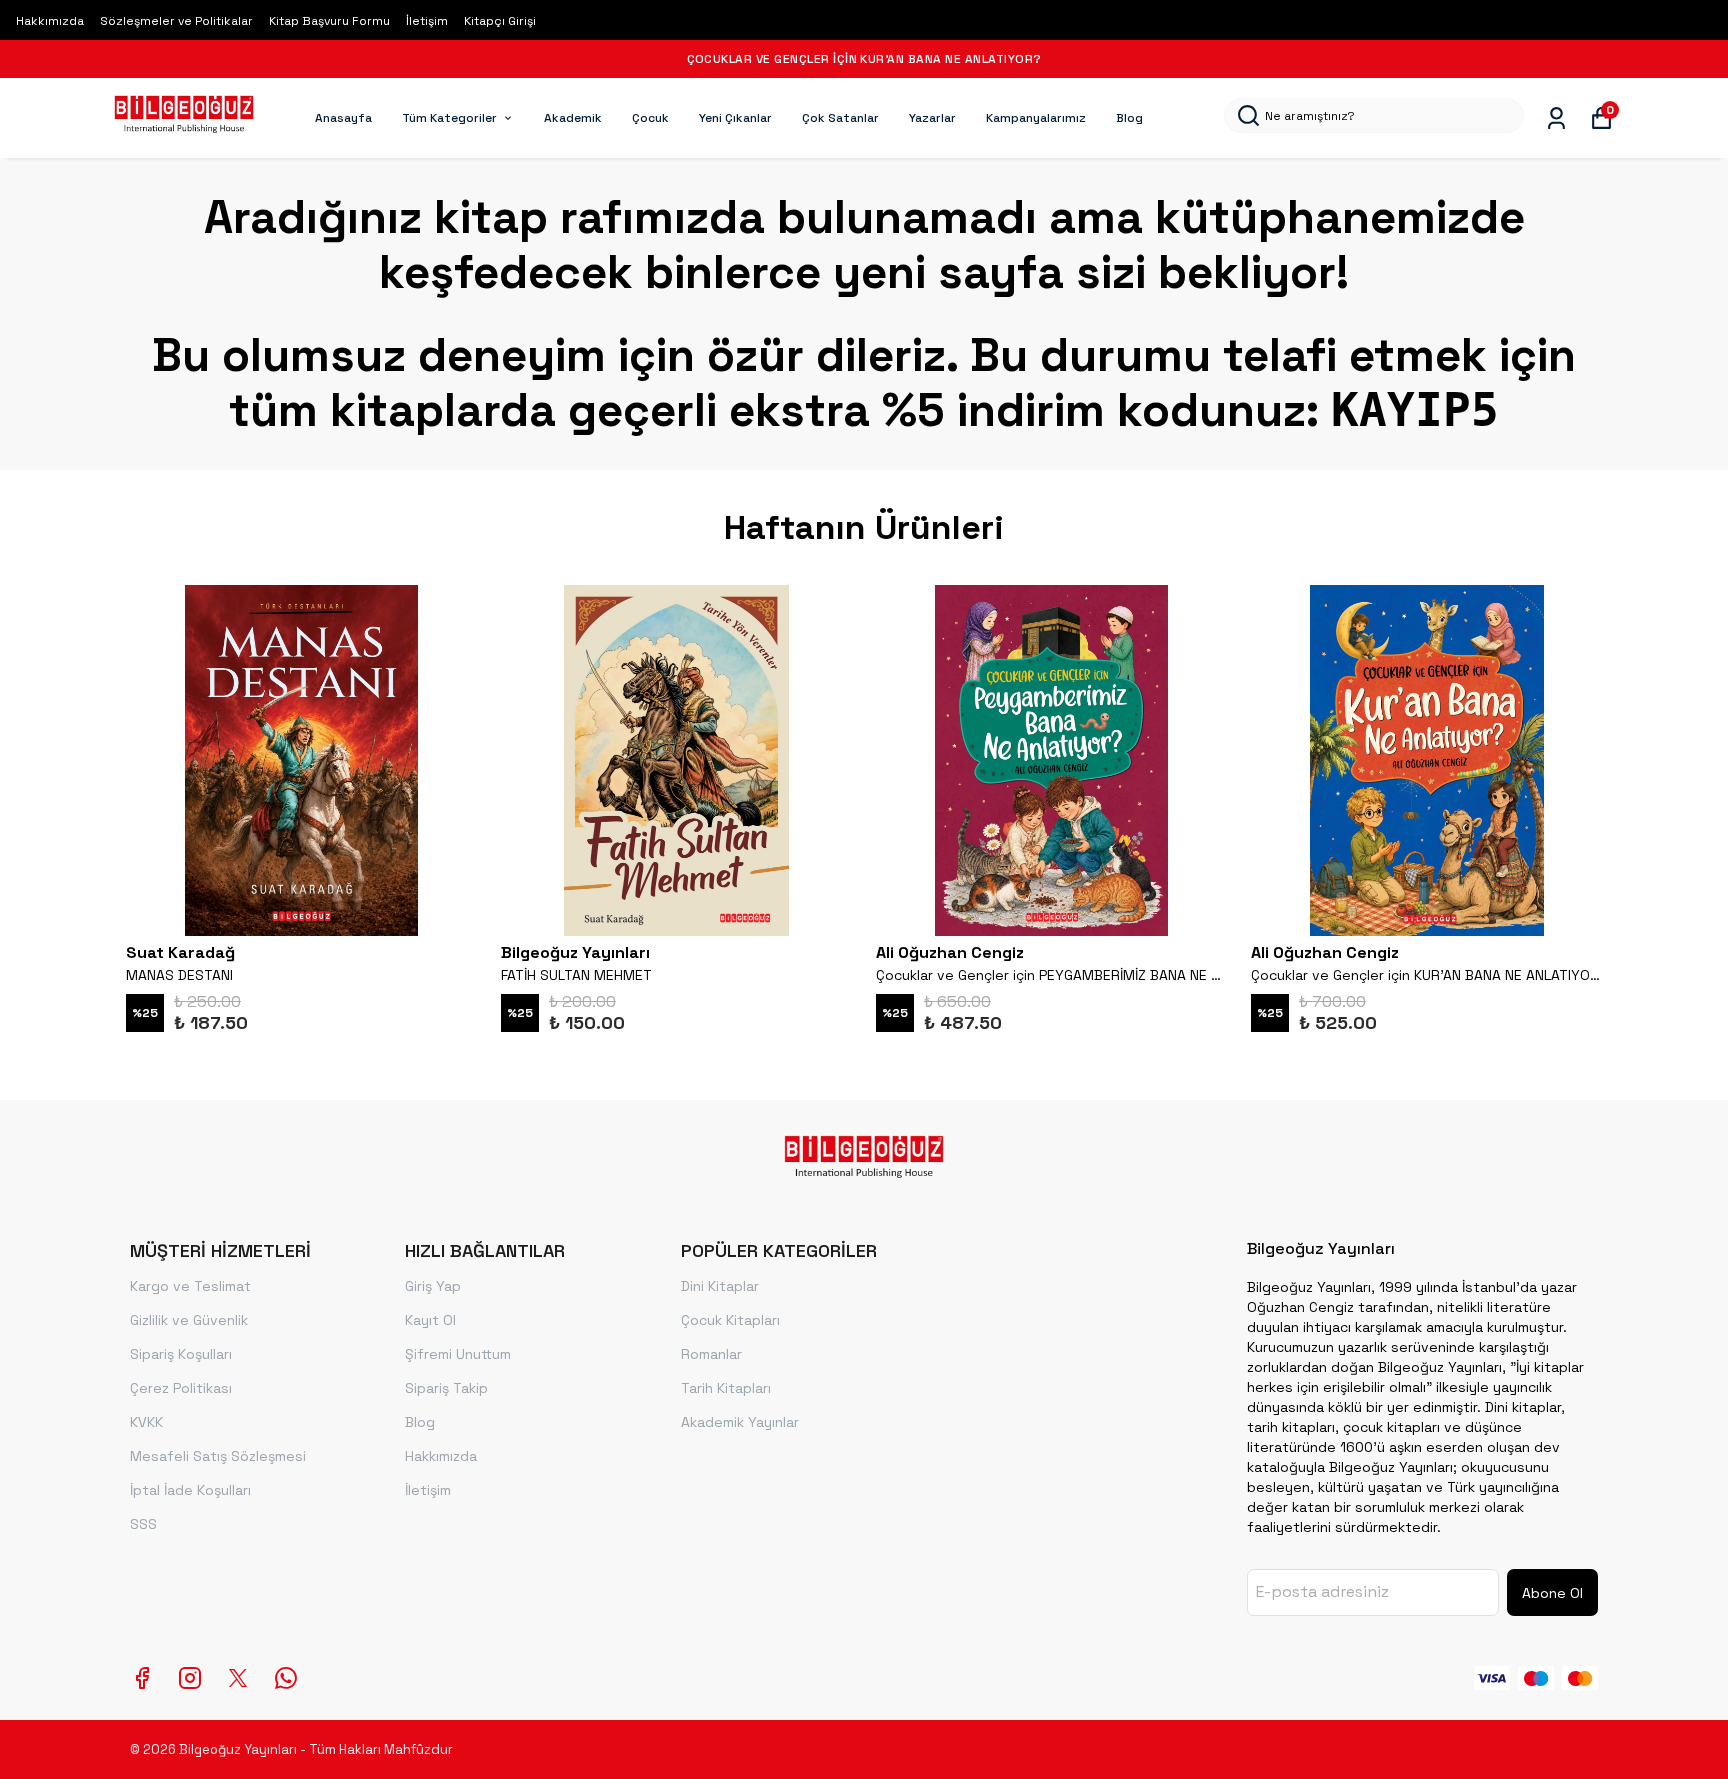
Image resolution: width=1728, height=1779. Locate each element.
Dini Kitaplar (720, 1286)
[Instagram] (190, 1678)
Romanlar (711, 1354)
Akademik (573, 118)
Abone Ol (1552, 1593)
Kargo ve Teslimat (190, 1286)
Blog (1129, 118)
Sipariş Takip (446, 1388)
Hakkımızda (50, 21)
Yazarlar (932, 118)
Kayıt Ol (430, 1320)
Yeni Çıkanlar (735, 118)
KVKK (146, 1422)
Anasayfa (343, 118)
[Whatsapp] (286, 1678)
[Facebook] (142, 1678)
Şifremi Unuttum (458, 1354)
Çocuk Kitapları (730, 1320)
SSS (143, 1524)
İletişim (427, 21)
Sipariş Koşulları (181, 1354)
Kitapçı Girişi (500, 21)
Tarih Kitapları (726, 1388)
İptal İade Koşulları (190, 1490)
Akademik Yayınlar (740, 1422)
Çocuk (650, 118)
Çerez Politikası (181, 1388)
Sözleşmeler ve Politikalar (176, 21)
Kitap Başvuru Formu (329, 21)
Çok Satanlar (840, 118)
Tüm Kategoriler (449, 118)
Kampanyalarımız (1036, 118)
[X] (238, 1678)
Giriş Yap (433, 1286)
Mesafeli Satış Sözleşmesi (218, 1456)
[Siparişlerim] (1556, 118)
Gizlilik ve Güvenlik (189, 1320)
